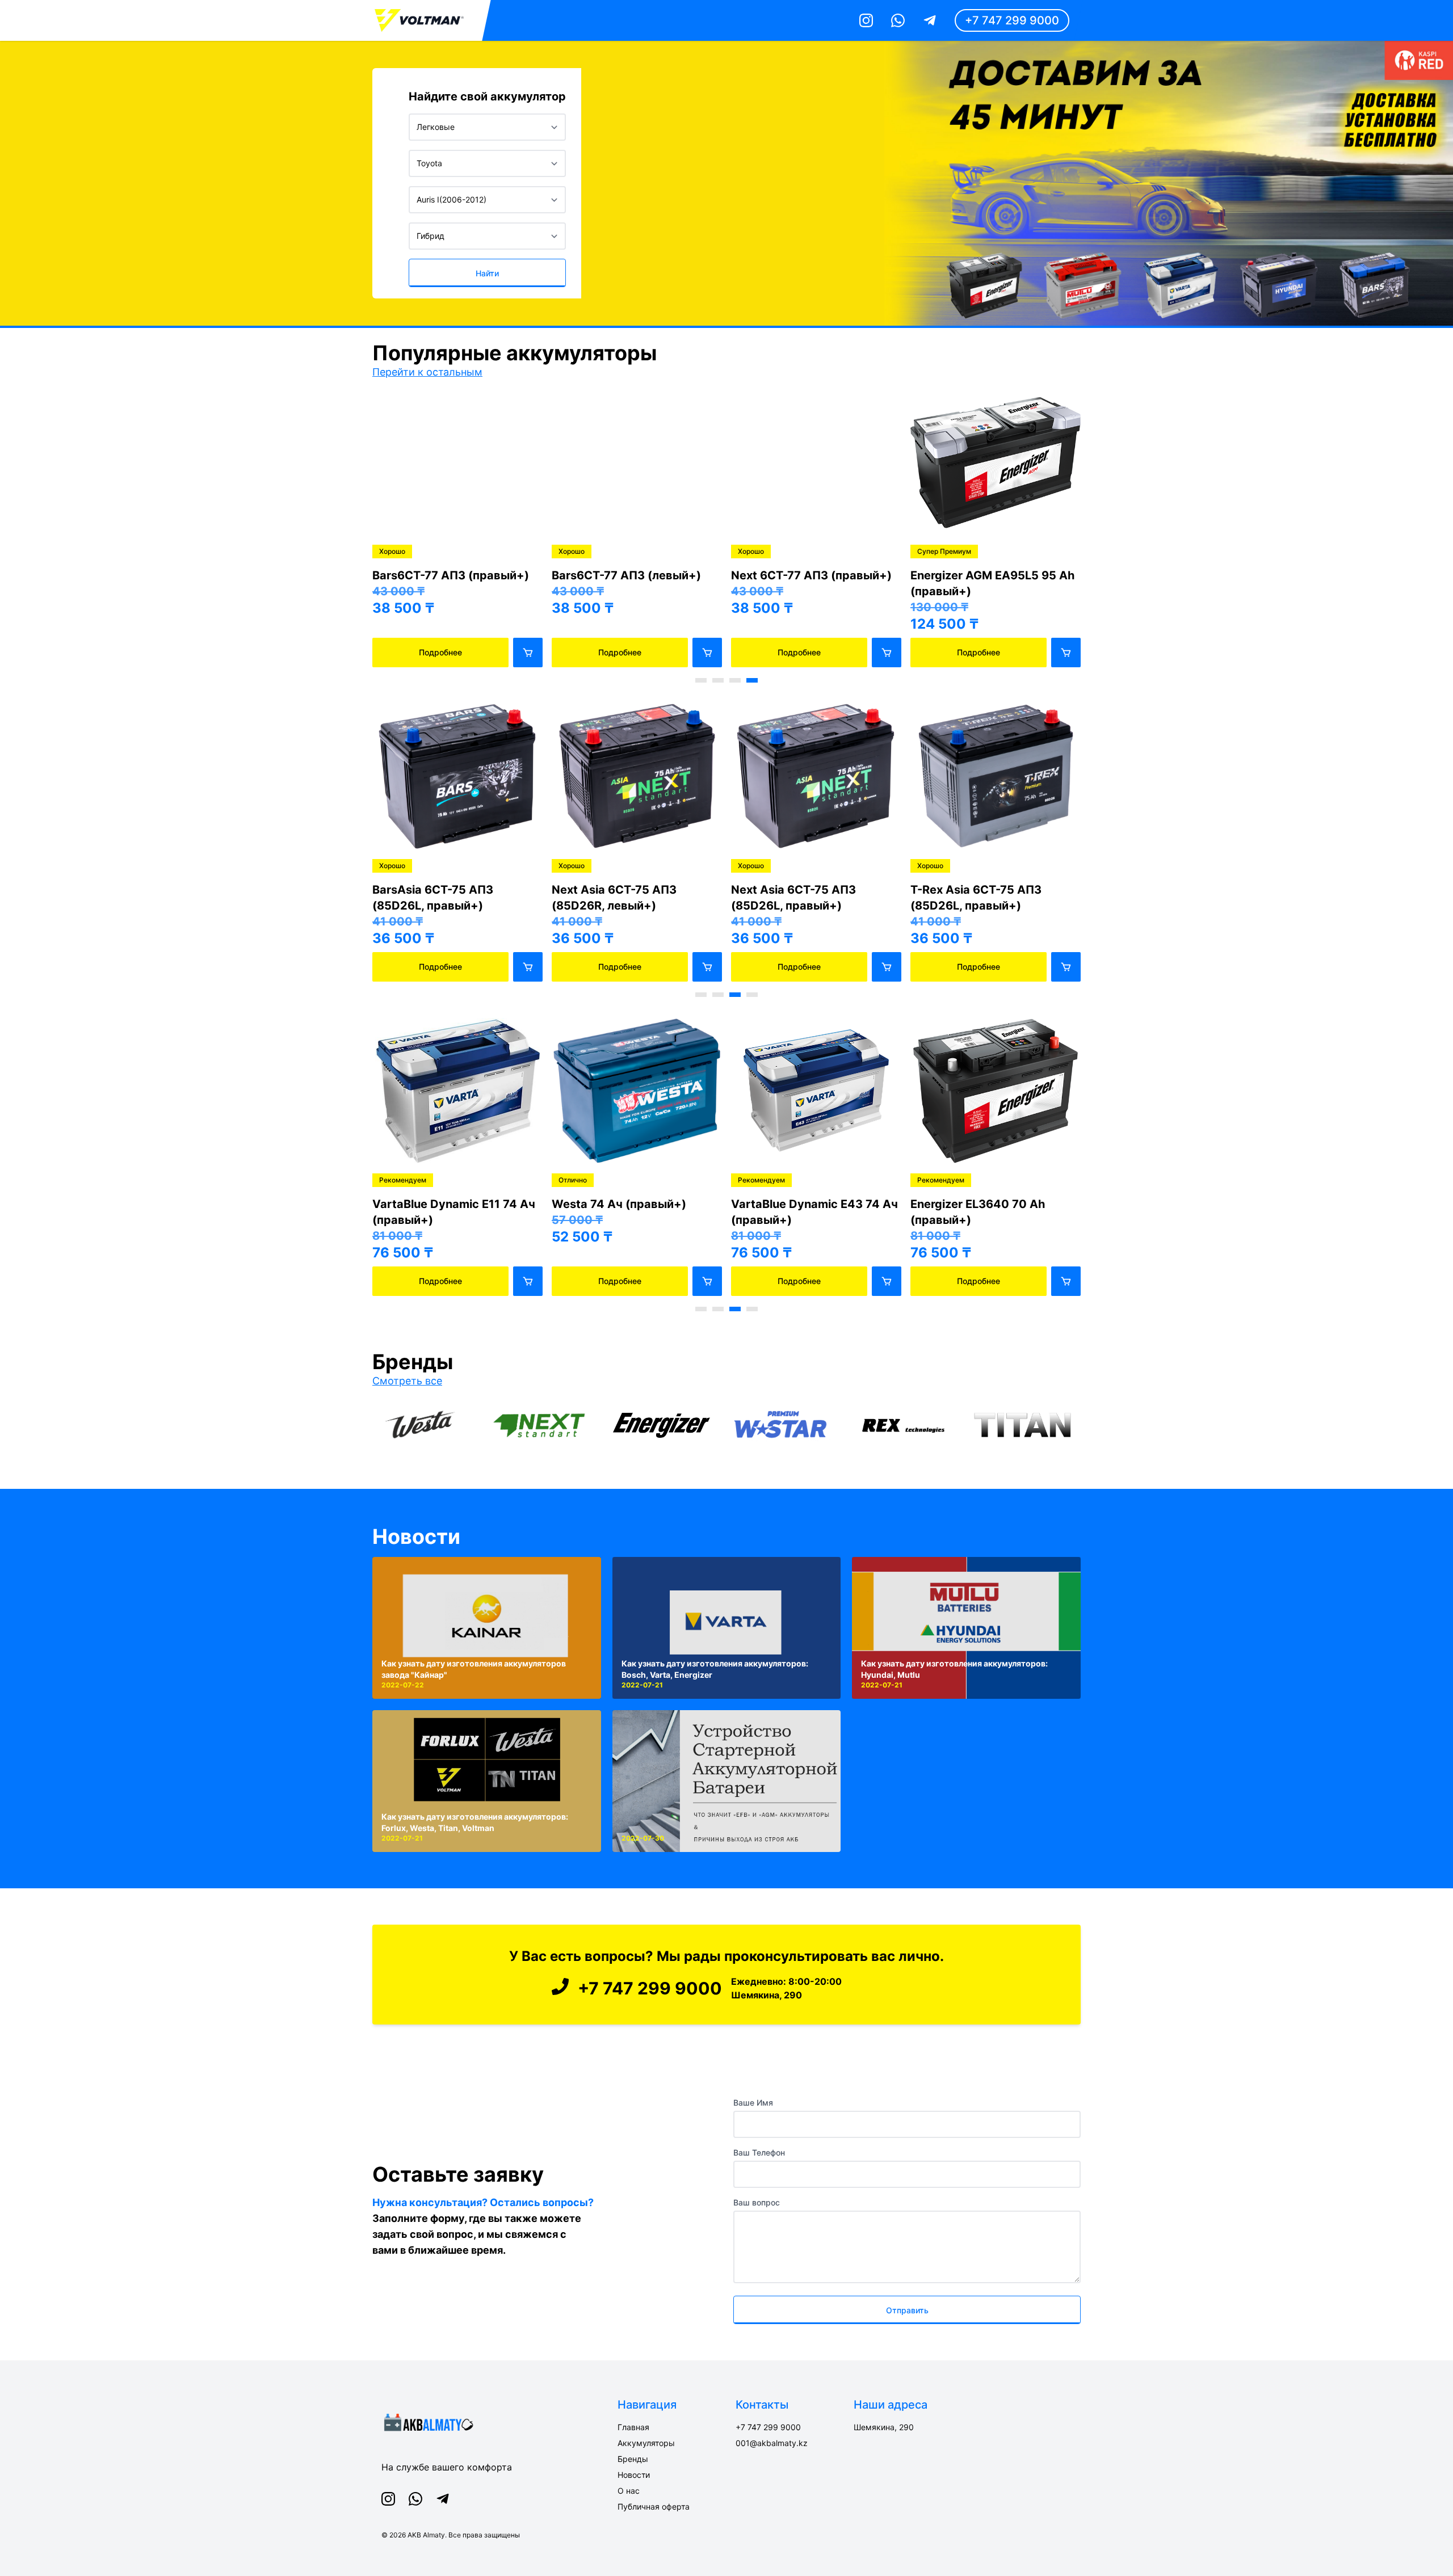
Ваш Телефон (759, 2152)
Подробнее (440, 652)
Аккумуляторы (646, 2443)
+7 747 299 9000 (1012, 20)
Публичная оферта (654, 2506)
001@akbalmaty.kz (772, 2443)
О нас (629, 2491)
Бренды (633, 2459)
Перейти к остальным (427, 372)
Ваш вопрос (757, 2202)
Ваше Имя (753, 2103)
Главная (633, 2427)
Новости (416, 1537)
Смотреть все (407, 1381)
